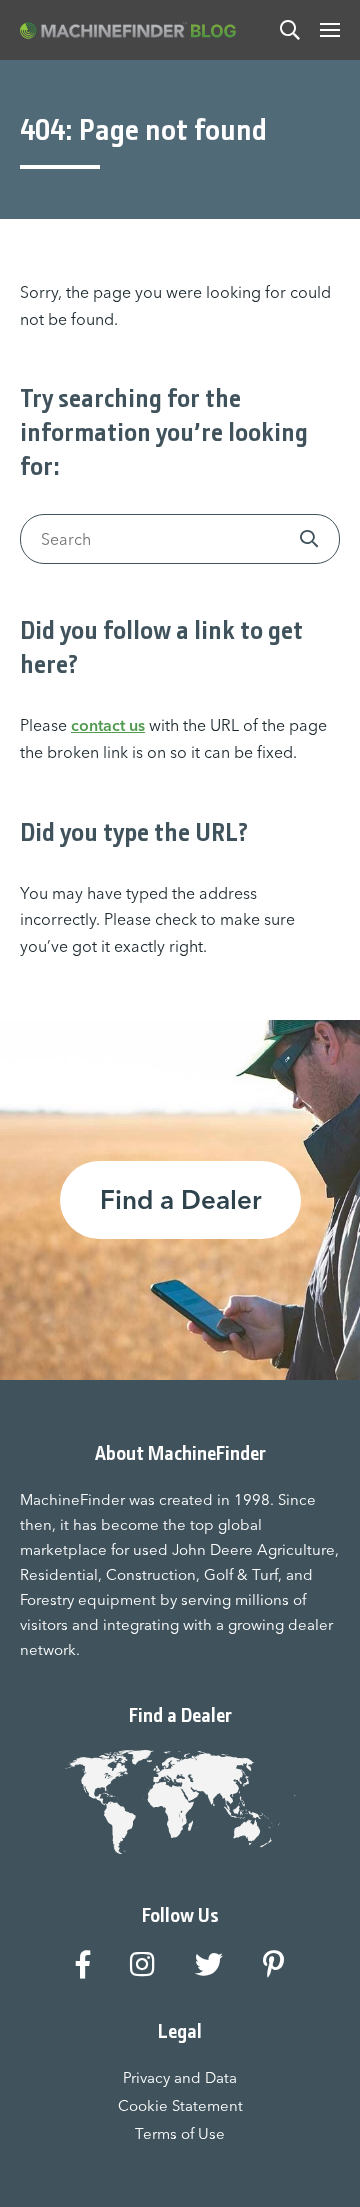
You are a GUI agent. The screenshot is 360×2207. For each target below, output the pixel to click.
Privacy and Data (180, 2077)
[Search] (290, 30)
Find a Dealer (180, 1200)
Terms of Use (180, 2133)
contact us (108, 725)
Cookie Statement (180, 2105)
